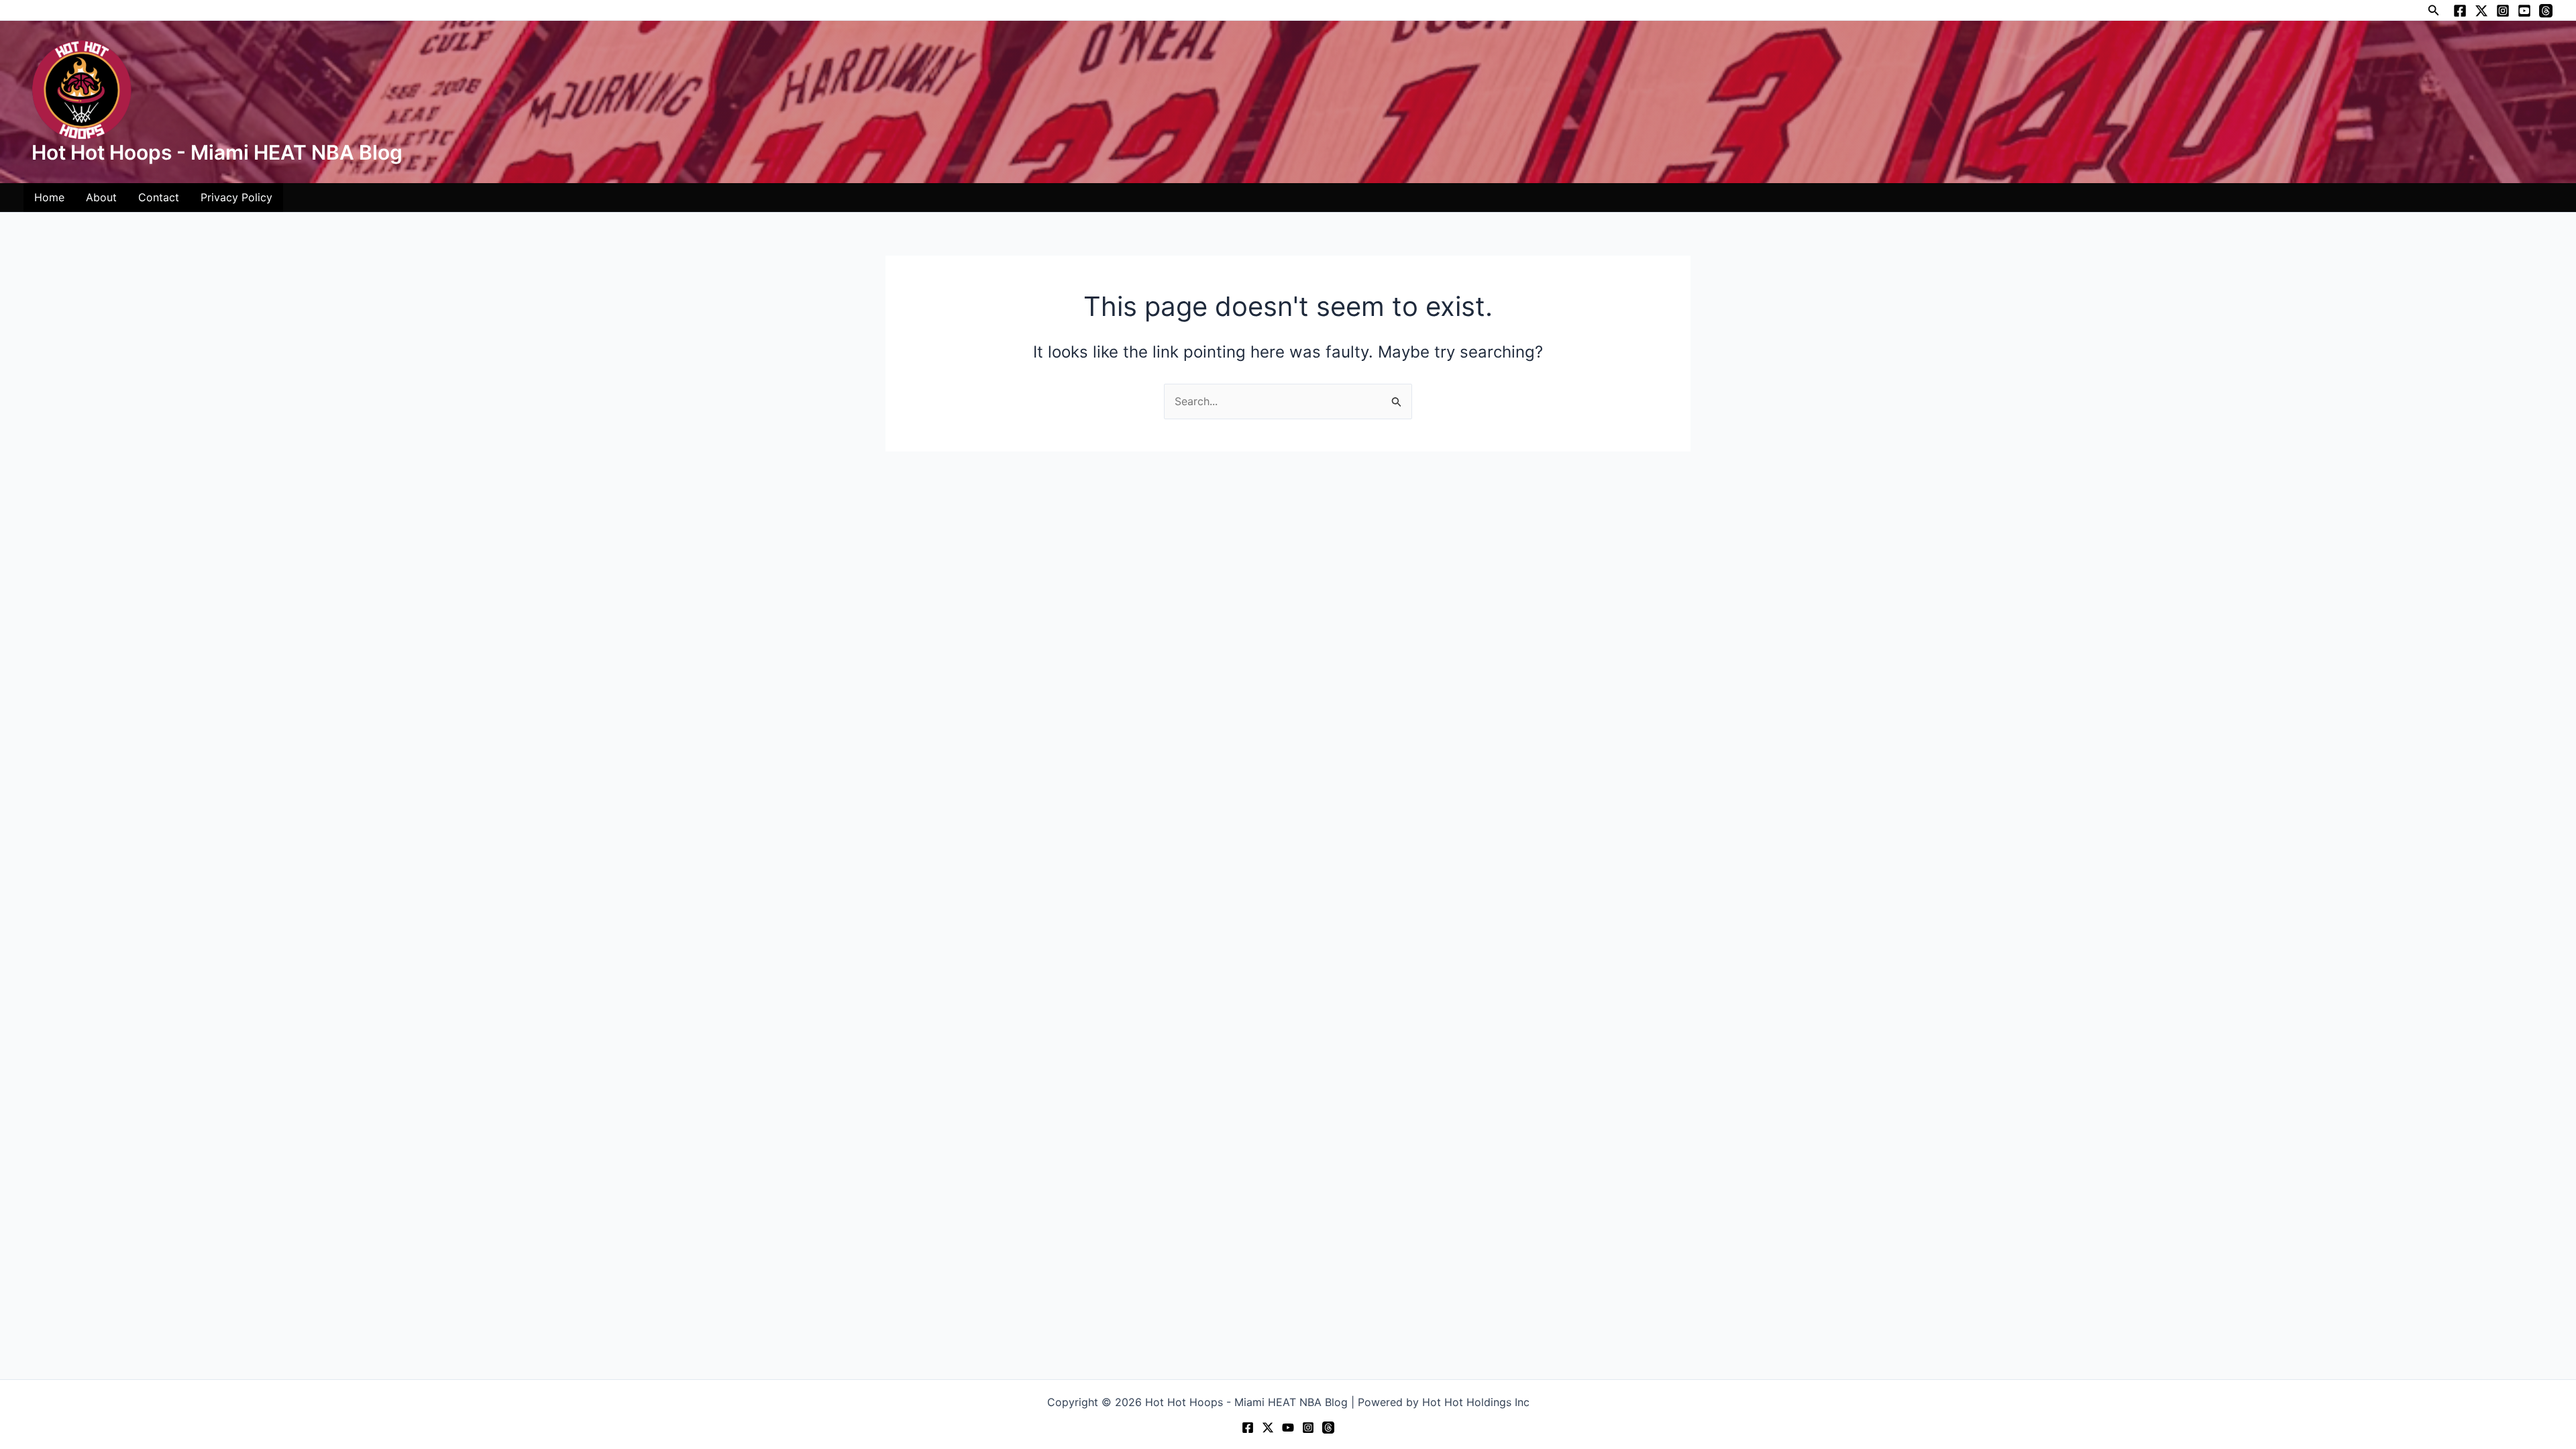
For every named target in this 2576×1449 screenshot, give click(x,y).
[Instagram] (2503, 11)
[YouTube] (2524, 11)
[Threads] (2546, 11)
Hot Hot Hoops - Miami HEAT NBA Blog (217, 152)
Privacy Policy (236, 197)
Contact (159, 197)
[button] (2434, 10)
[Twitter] (2481, 11)
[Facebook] (2460, 11)
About (101, 197)
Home (49, 197)
